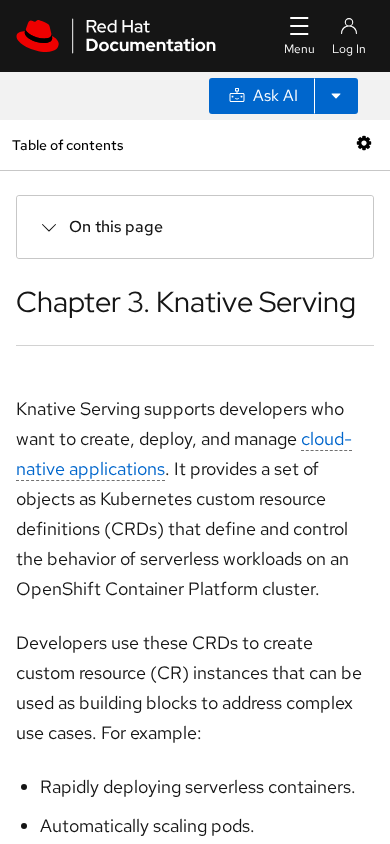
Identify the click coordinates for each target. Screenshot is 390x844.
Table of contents (67, 144)
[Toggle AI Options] (336, 96)
